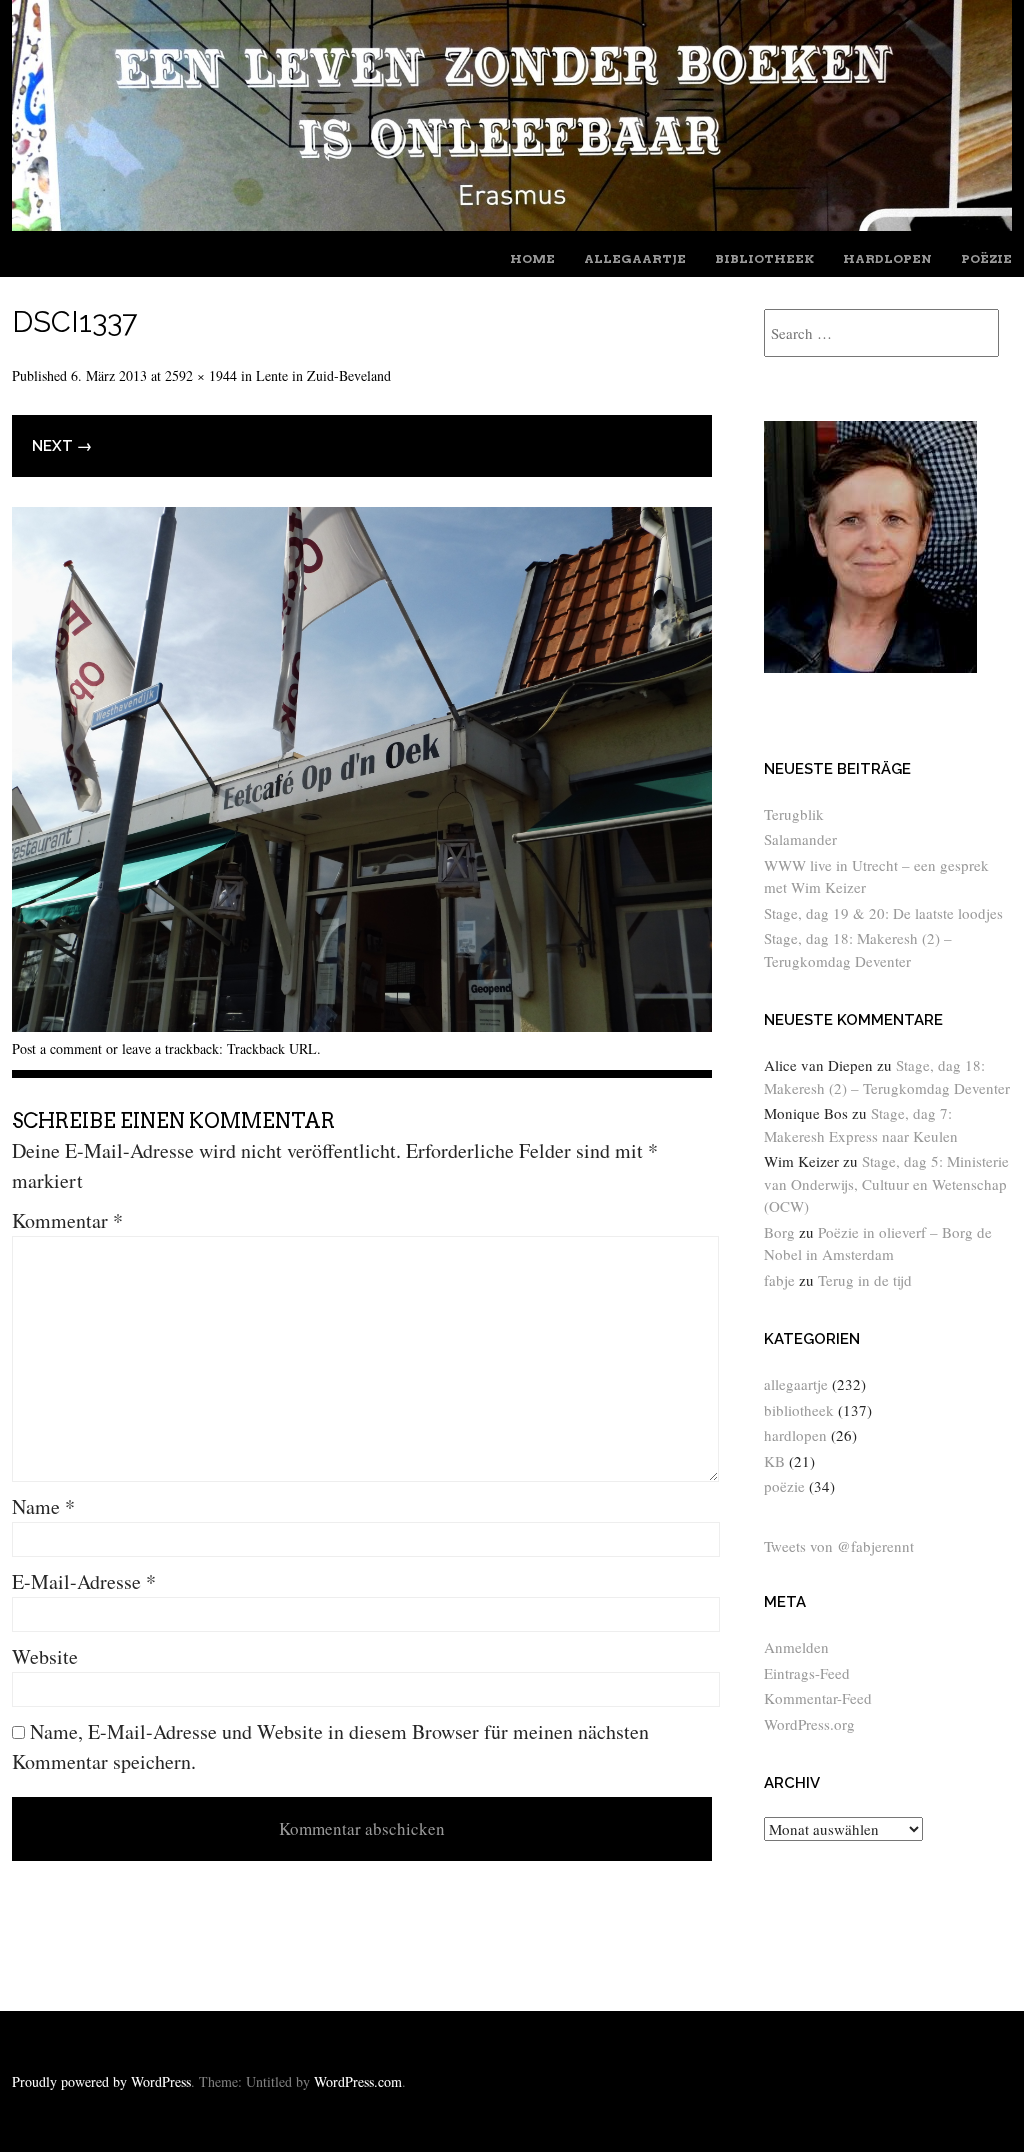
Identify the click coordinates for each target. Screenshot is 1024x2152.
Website (45, 1656)
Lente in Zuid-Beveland (323, 375)
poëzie (986, 258)
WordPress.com (358, 2081)
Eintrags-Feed (807, 1673)
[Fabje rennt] (512, 223)
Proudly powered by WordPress (101, 2081)
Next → (62, 446)
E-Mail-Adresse (84, 1581)
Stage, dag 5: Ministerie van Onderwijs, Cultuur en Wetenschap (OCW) (886, 1183)
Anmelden (796, 1647)
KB (774, 1461)
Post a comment (57, 1048)
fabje (779, 1280)
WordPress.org (809, 1724)
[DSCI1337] (362, 1024)
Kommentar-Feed (818, 1698)
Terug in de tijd (865, 1280)
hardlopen (887, 258)
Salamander (800, 839)
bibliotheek (764, 258)
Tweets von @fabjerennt (839, 1546)
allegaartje (635, 258)
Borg (779, 1232)
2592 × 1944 (201, 375)
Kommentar (67, 1220)
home (532, 258)
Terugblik (794, 814)
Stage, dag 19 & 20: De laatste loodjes (883, 913)
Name (43, 1506)
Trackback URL (272, 1048)
